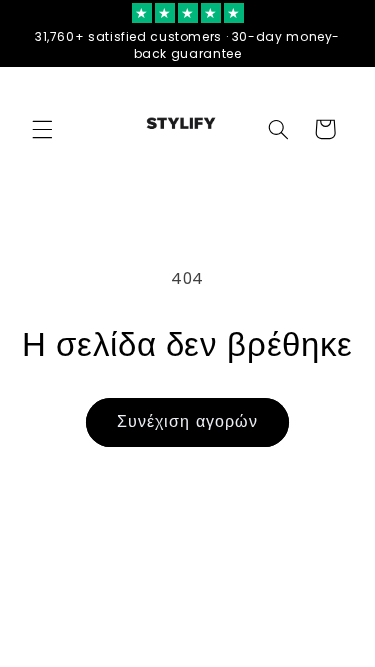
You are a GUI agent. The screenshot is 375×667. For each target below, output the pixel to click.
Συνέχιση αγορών (187, 421)
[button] (42, 129)
